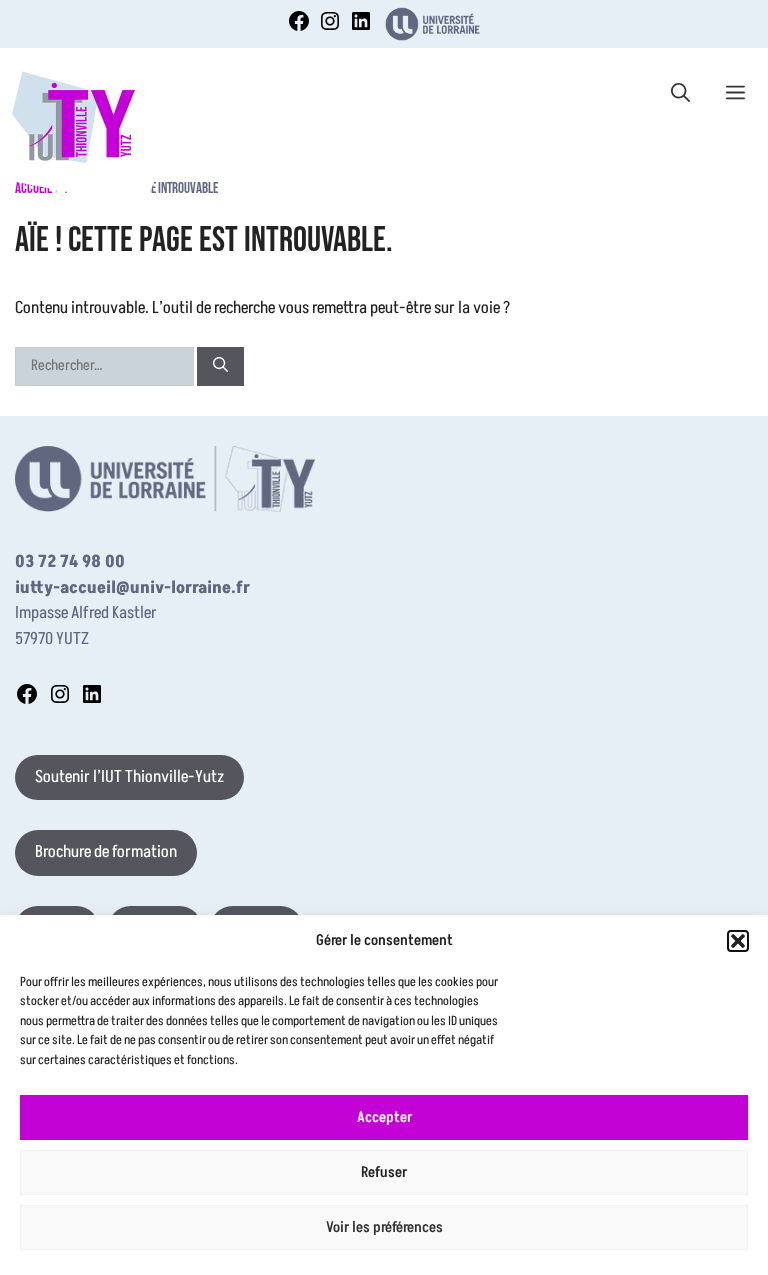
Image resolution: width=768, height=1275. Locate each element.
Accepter (384, 1117)
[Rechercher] (220, 366)
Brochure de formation (106, 852)
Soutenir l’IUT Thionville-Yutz (129, 777)
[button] (738, 941)
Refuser (384, 1172)
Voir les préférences (384, 1227)
